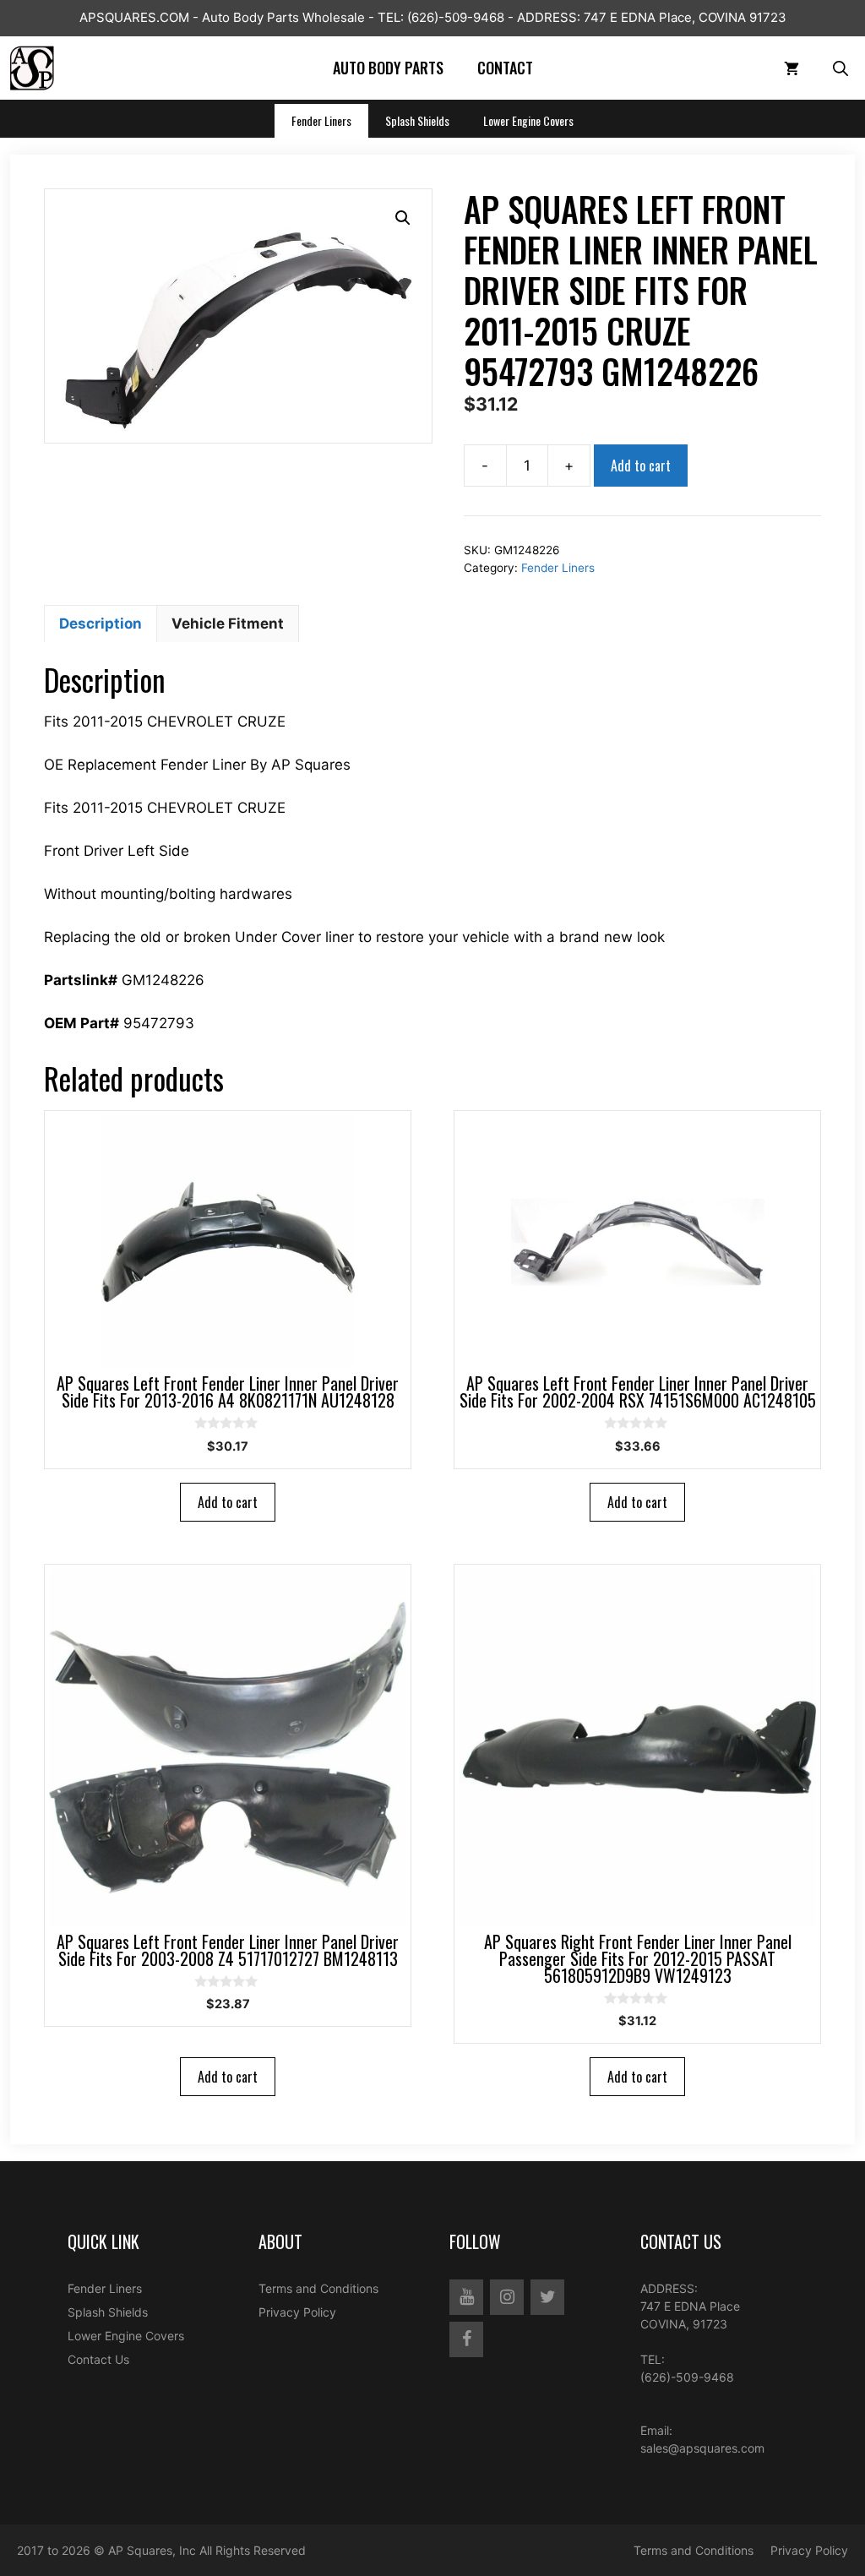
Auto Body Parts (388, 68)
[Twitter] (547, 2297)
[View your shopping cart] (792, 68)
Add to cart (641, 466)
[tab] (101, 624)
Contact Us (98, 2359)
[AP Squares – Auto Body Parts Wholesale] (32, 68)
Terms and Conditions (318, 2288)
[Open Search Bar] (841, 68)
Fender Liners (321, 120)
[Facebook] (466, 2339)
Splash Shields (417, 120)
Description (101, 624)
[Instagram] (507, 2297)
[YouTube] (466, 2297)
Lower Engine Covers (528, 120)
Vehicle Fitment (228, 624)
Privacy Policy (297, 2312)
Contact (505, 68)
